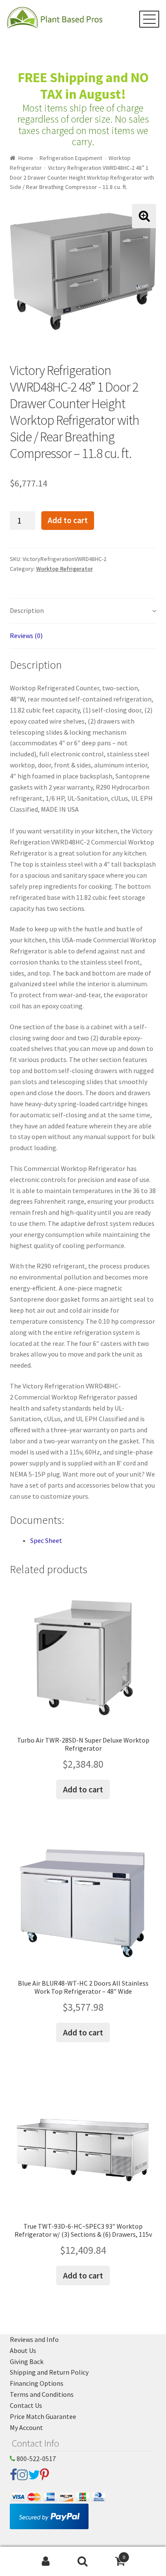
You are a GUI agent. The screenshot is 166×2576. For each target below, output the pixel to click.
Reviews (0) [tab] (26, 635)
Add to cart (68, 520)
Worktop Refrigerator (64, 569)
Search (83, 2562)
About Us (23, 2350)
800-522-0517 (36, 2459)
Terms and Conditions (42, 2394)
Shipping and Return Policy (49, 2372)
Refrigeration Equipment (71, 158)
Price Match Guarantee (43, 2416)
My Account (26, 2427)
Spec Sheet (46, 1540)
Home (26, 158)
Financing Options (37, 2383)
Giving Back (27, 2361)
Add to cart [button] (83, 1789)
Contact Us (26, 2405)
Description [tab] (27, 610)
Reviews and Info (34, 2339)
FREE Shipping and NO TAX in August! (83, 86)
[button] (144, 216)
